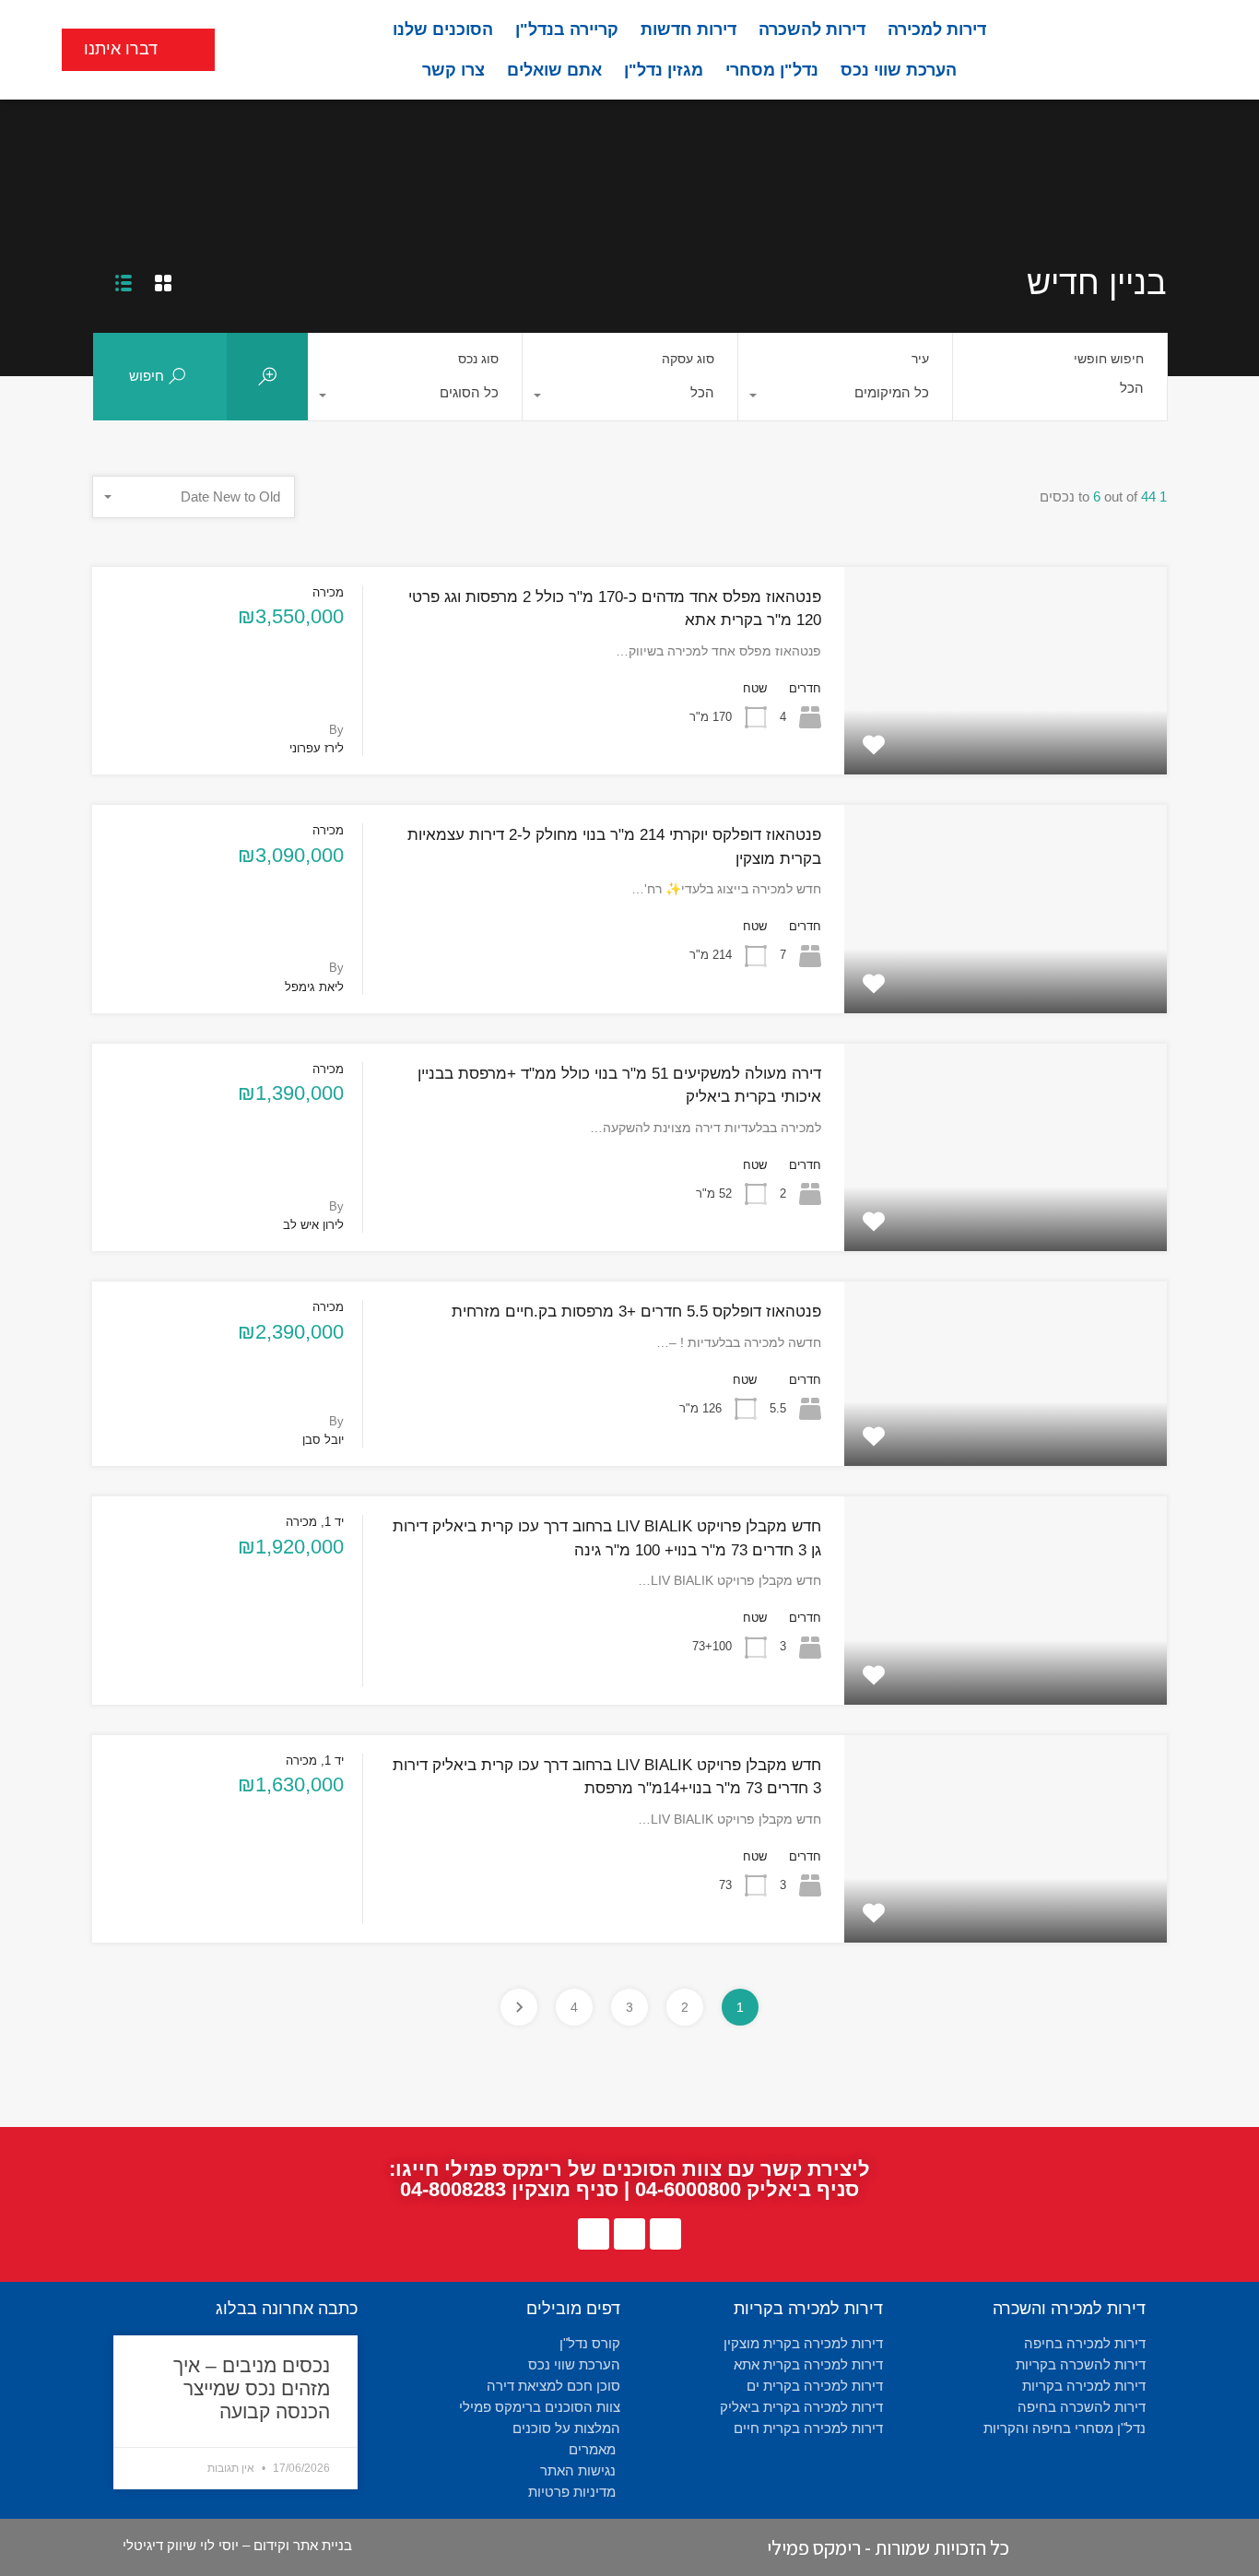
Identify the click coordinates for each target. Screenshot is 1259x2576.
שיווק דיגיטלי (159, 2545)
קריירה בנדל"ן (567, 30)
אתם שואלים (554, 70)
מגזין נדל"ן (664, 70)
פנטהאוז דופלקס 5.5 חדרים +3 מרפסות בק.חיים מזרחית (636, 1312)
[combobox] (845, 397)
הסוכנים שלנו (443, 30)
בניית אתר (323, 2545)
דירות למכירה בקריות (808, 2309)
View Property (1006, 732)
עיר (920, 359)
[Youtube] (629, 2234)
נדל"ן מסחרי (772, 70)
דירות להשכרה (812, 30)
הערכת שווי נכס (899, 70)
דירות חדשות (688, 30)
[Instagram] (594, 2234)
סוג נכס (478, 359)
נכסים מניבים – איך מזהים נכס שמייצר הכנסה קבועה (252, 2388)
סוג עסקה (688, 359)
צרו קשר (453, 70)
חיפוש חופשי (1109, 359)
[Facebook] (665, 2234)
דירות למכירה (937, 30)
